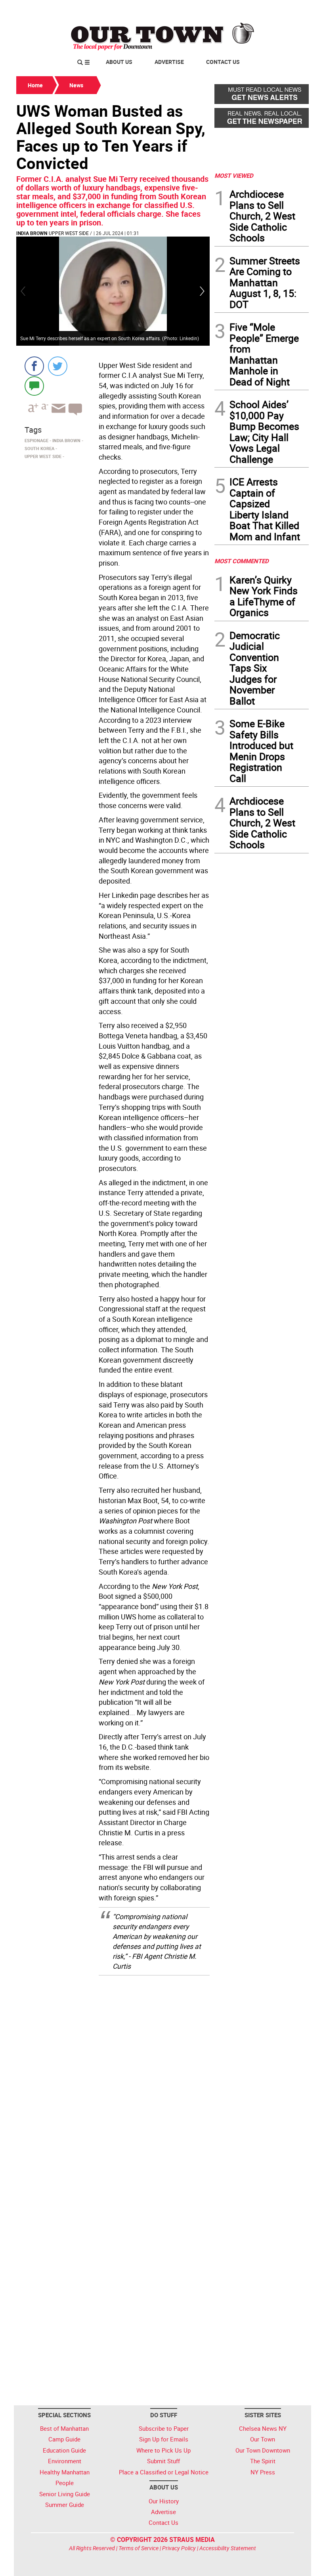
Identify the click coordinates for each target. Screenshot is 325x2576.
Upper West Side (69, 233)
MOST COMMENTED (242, 561)
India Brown (32, 233)
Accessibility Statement (228, 2548)
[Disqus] (113, 2083)
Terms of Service (139, 2548)
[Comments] (34, 386)
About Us (119, 62)
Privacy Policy (179, 2548)
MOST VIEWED (234, 175)
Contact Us (223, 62)
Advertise (169, 62)
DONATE (290, 9)
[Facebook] (34, 366)
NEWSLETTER (245, 9)
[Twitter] (58, 366)
